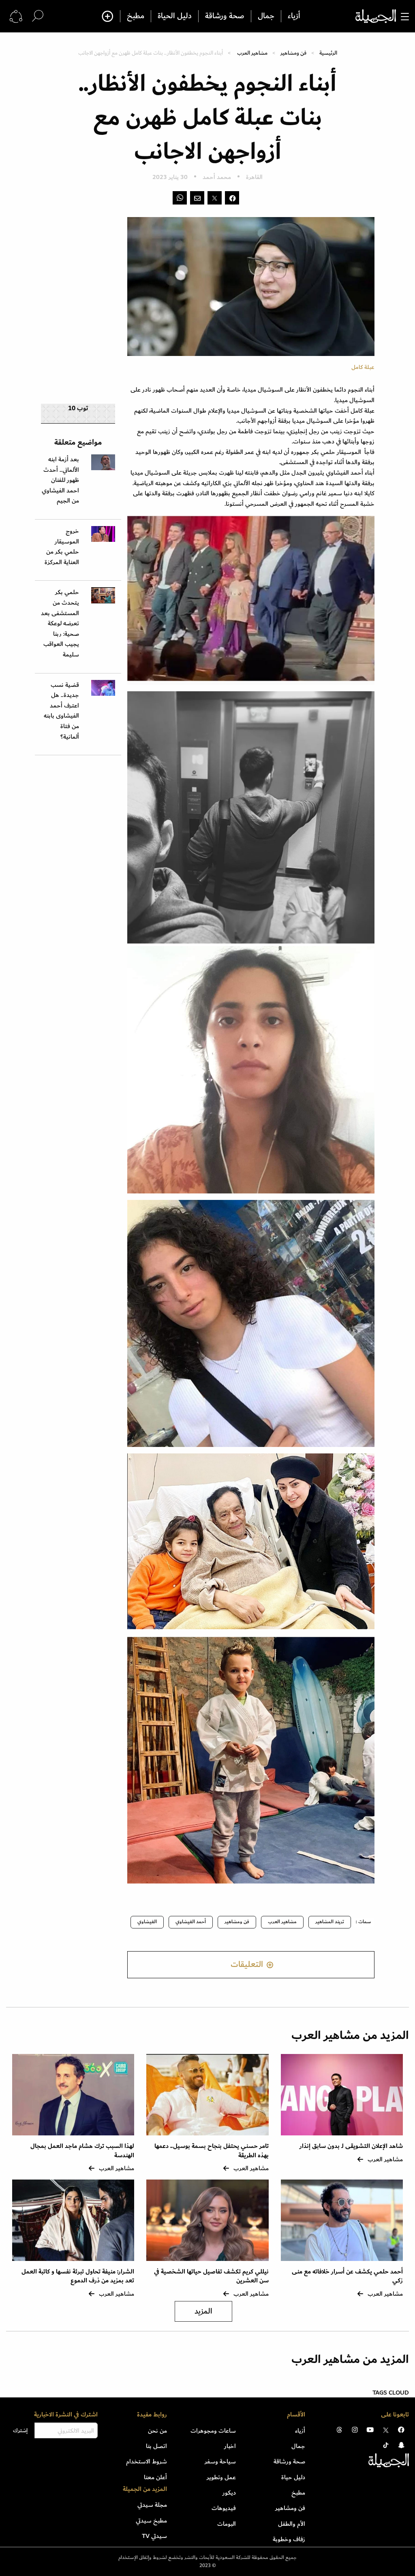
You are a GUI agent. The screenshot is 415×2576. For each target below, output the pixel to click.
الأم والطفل (292, 2524)
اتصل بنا (156, 2446)
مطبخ (136, 16)
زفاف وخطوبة (289, 2539)
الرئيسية (328, 53)
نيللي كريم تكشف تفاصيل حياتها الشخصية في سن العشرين (211, 2276)
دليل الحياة (175, 16)
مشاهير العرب (252, 53)
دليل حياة (293, 2477)
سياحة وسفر (220, 2461)
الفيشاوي (147, 1922)
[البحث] (38, 16)
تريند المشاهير (330, 1922)
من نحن (157, 2431)
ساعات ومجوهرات (213, 2431)
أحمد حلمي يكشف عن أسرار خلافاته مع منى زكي (347, 2276)
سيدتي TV (154, 2536)
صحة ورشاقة (225, 16)
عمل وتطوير (221, 2477)
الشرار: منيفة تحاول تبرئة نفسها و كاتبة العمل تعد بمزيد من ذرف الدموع (78, 2276)
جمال (266, 16)
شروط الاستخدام (147, 2461)
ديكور (229, 2493)
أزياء (294, 16)
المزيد (203, 2311)
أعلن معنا (155, 2477)
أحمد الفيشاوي (191, 1922)
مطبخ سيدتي (151, 2521)
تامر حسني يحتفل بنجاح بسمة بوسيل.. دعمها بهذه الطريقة (212, 2151)
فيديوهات (224, 2508)
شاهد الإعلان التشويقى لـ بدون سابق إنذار (351, 2146)
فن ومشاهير (293, 53)
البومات (227, 2524)
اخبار (230, 2446)
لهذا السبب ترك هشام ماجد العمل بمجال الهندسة (82, 2151)
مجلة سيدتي (152, 2505)
